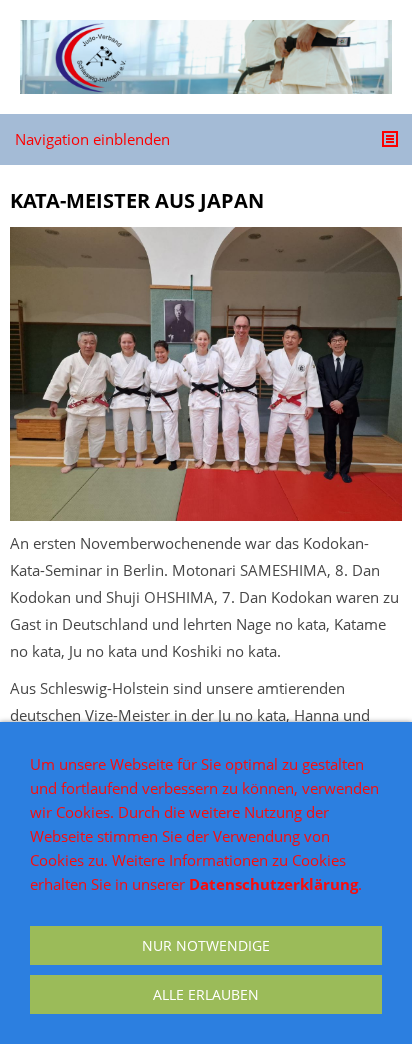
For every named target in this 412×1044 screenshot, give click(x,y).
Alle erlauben (206, 994)
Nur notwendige (206, 945)
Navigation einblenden (92, 139)
